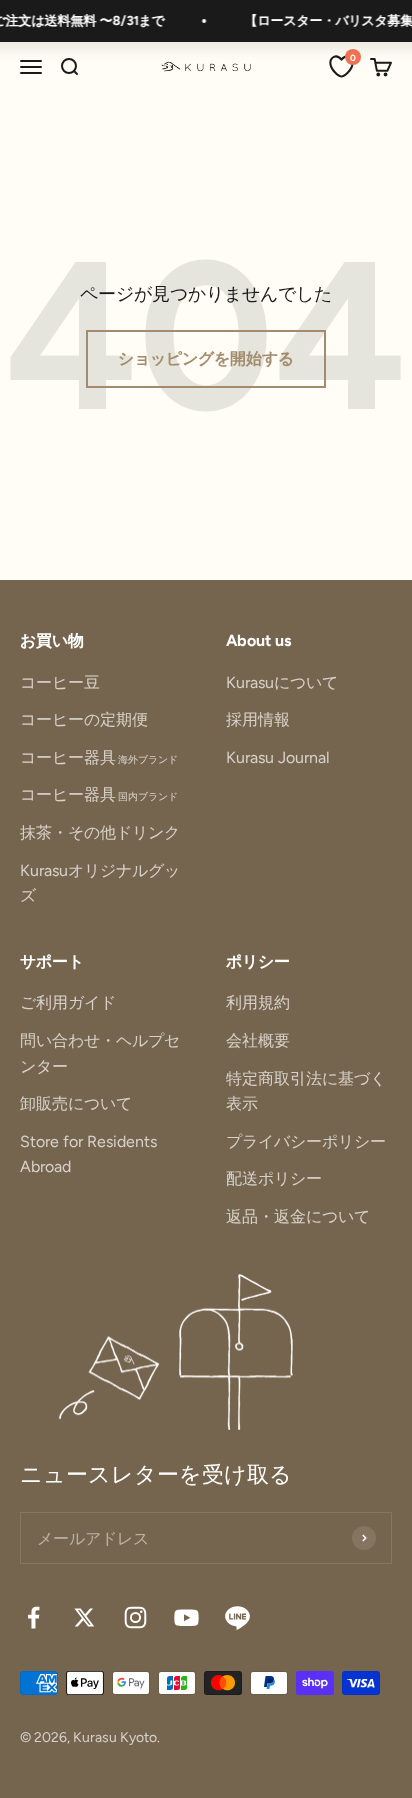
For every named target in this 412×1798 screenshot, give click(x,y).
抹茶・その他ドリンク (100, 832)
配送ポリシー (274, 1178)
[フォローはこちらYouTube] (186, 1617)
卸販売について (76, 1103)
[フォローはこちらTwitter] (84, 1617)
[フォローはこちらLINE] (237, 1617)
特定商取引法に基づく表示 (306, 1091)
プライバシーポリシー (306, 1141)
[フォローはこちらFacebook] (33, 1617)
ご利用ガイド (68, 1002)
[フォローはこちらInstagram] (135, 1617)
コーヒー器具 (99, 757)
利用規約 (258, 1002)
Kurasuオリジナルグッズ (100, 883)
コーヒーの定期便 (84, 719)
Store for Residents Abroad (88, 1154)
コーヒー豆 (60, 682)
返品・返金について (298, 1216)
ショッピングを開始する (206, 358)
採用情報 (258, 719)
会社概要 (258, 1040)
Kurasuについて (282, 682)
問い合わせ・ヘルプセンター (100, 1053)
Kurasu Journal (278, 757)
